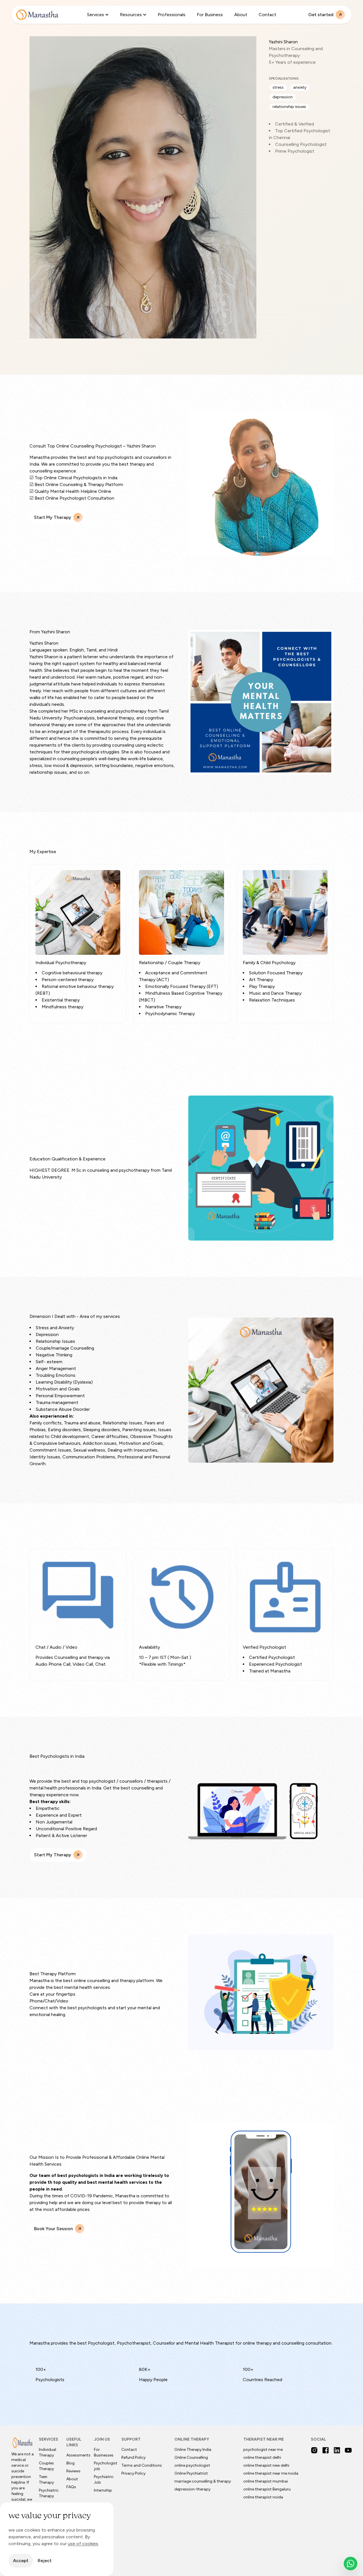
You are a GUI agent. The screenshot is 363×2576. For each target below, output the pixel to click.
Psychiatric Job (104, 2480)
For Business (210, 15)
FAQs (71, 2487)
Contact (267, 15)
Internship (103, 2490)
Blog (70, 2463)
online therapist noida (263, 2497)
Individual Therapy (48, 2452)
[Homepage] (37, 15)
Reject (45, 2561)
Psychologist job (106, 2466)
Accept (21, 2561)
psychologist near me (263, 2450)
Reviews (73, 2471)
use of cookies (83, 2544)
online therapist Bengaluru (267, 2489)
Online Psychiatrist (191, 2473)
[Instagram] (314, 2450)
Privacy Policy (133, 2473)
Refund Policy (133, 2457)
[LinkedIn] (337, 2450)
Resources (131, 15)
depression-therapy (192, 2489)
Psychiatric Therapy (49, 2493)
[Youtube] (348, 2450)
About (241, 15)
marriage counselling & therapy (203, 2481)
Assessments (78, 2455)
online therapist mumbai (266, 2481)
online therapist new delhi (266, 2465)
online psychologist (192, 2465)
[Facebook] (326, 2450)
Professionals (172, 15)
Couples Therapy (46, 2466)
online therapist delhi (262, 2457)
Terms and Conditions (142, 2465)
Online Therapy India (193, 2450)
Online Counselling (191, 2457)
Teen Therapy (46, 2480)
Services (96, 15)
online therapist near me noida (271, 2473)
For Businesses (104, 2452)
